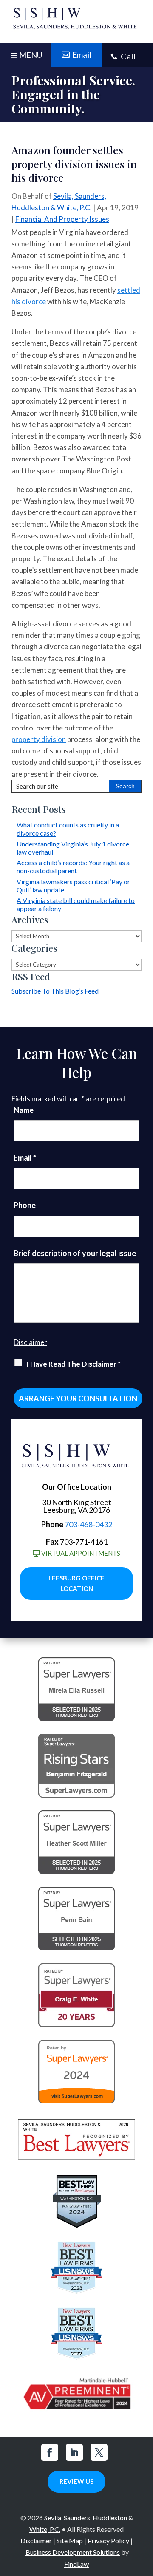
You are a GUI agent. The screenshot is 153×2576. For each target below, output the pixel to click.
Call (128, 56)
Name (24, 1110)
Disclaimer (30, 1342)
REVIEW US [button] (76, 2481)
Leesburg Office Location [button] (76, 1583)
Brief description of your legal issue (75, 1253)
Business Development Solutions (73, 2552)
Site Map (70, 2541)
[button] (144, 2514)
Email (25, 1158)
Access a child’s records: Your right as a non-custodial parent (73, 866)
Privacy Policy (108, 2541)
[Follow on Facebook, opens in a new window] (50, 2452)
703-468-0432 (88, 1524)
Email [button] (82, 55)
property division (39, 739)
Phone (25, 1205)
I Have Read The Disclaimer (74, 1364)
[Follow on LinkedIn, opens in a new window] (74, 2452)
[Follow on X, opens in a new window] (99, 2452)
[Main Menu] (25, 57)
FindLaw (76, 2564)
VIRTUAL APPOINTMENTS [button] (81, 1553)
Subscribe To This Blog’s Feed (55, 991)
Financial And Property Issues (62, 219)
